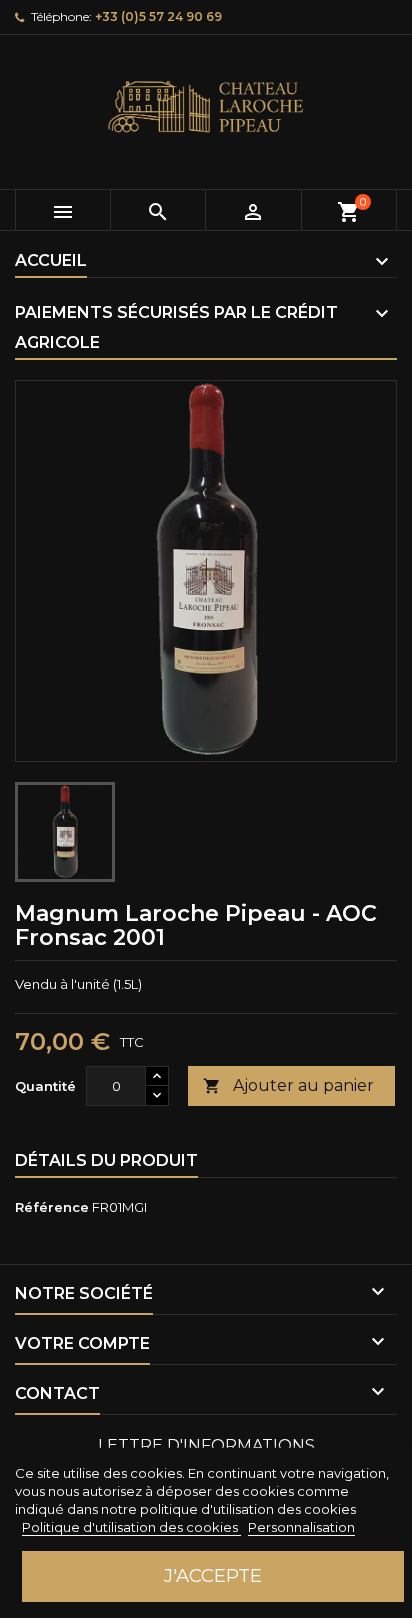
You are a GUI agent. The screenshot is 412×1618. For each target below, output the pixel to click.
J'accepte (213, 1575)
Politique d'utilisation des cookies (131, 1527)
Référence (52, 1207)
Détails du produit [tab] (106, 1160)
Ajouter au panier (288, 1085)
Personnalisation (301, 1527)
